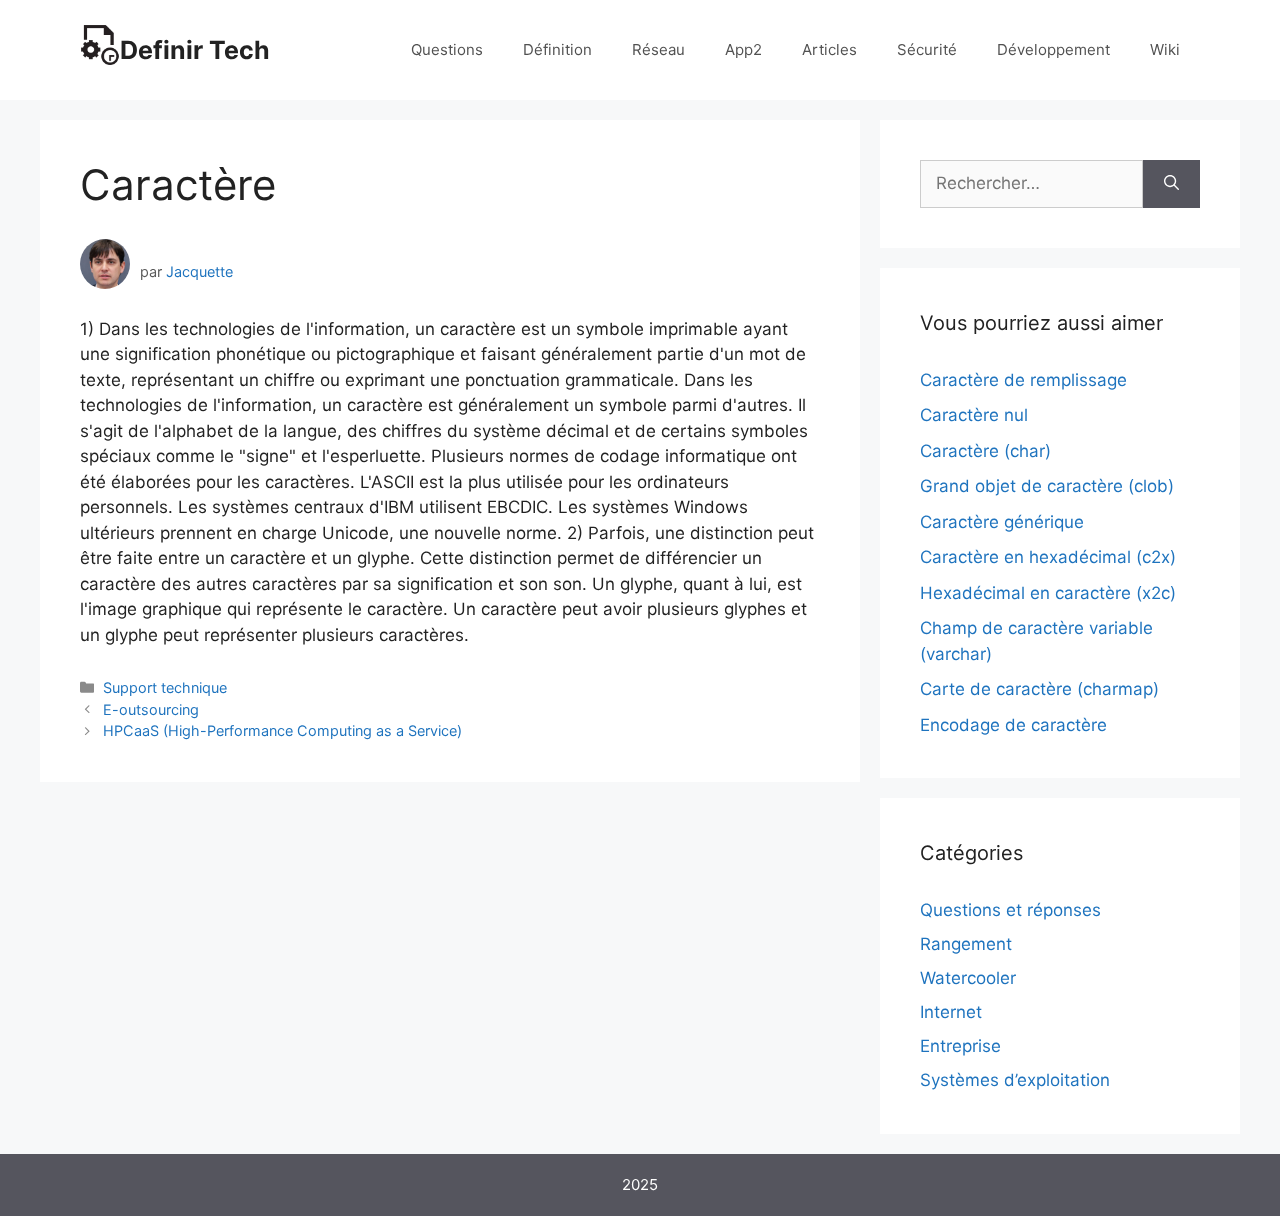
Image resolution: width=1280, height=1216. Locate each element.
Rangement (966, 944)
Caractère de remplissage (1023, 380)
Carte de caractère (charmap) (1039, 689)
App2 (743, 49)
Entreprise (960, 1046)
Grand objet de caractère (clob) (1047, 486)
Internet (951, 1012)
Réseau (658, 49)
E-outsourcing (151, 709)
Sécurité (927, 49)
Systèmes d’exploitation (1015, 1080)
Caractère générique (1002, 522)
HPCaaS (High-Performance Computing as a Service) (282, 730)
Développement (1053, 49)
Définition (557, 49)
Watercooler (968, 978)
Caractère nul (974, 415)
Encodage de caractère (1013, 725)
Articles (829, 49)
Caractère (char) (985, 451)
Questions (447, 49)
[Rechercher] (1171, 184)
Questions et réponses (1010, 910)
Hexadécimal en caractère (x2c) (1048, 593)
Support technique (165, 687)
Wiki (1165, 49)
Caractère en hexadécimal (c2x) (1048, 557)
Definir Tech (195, 50)
